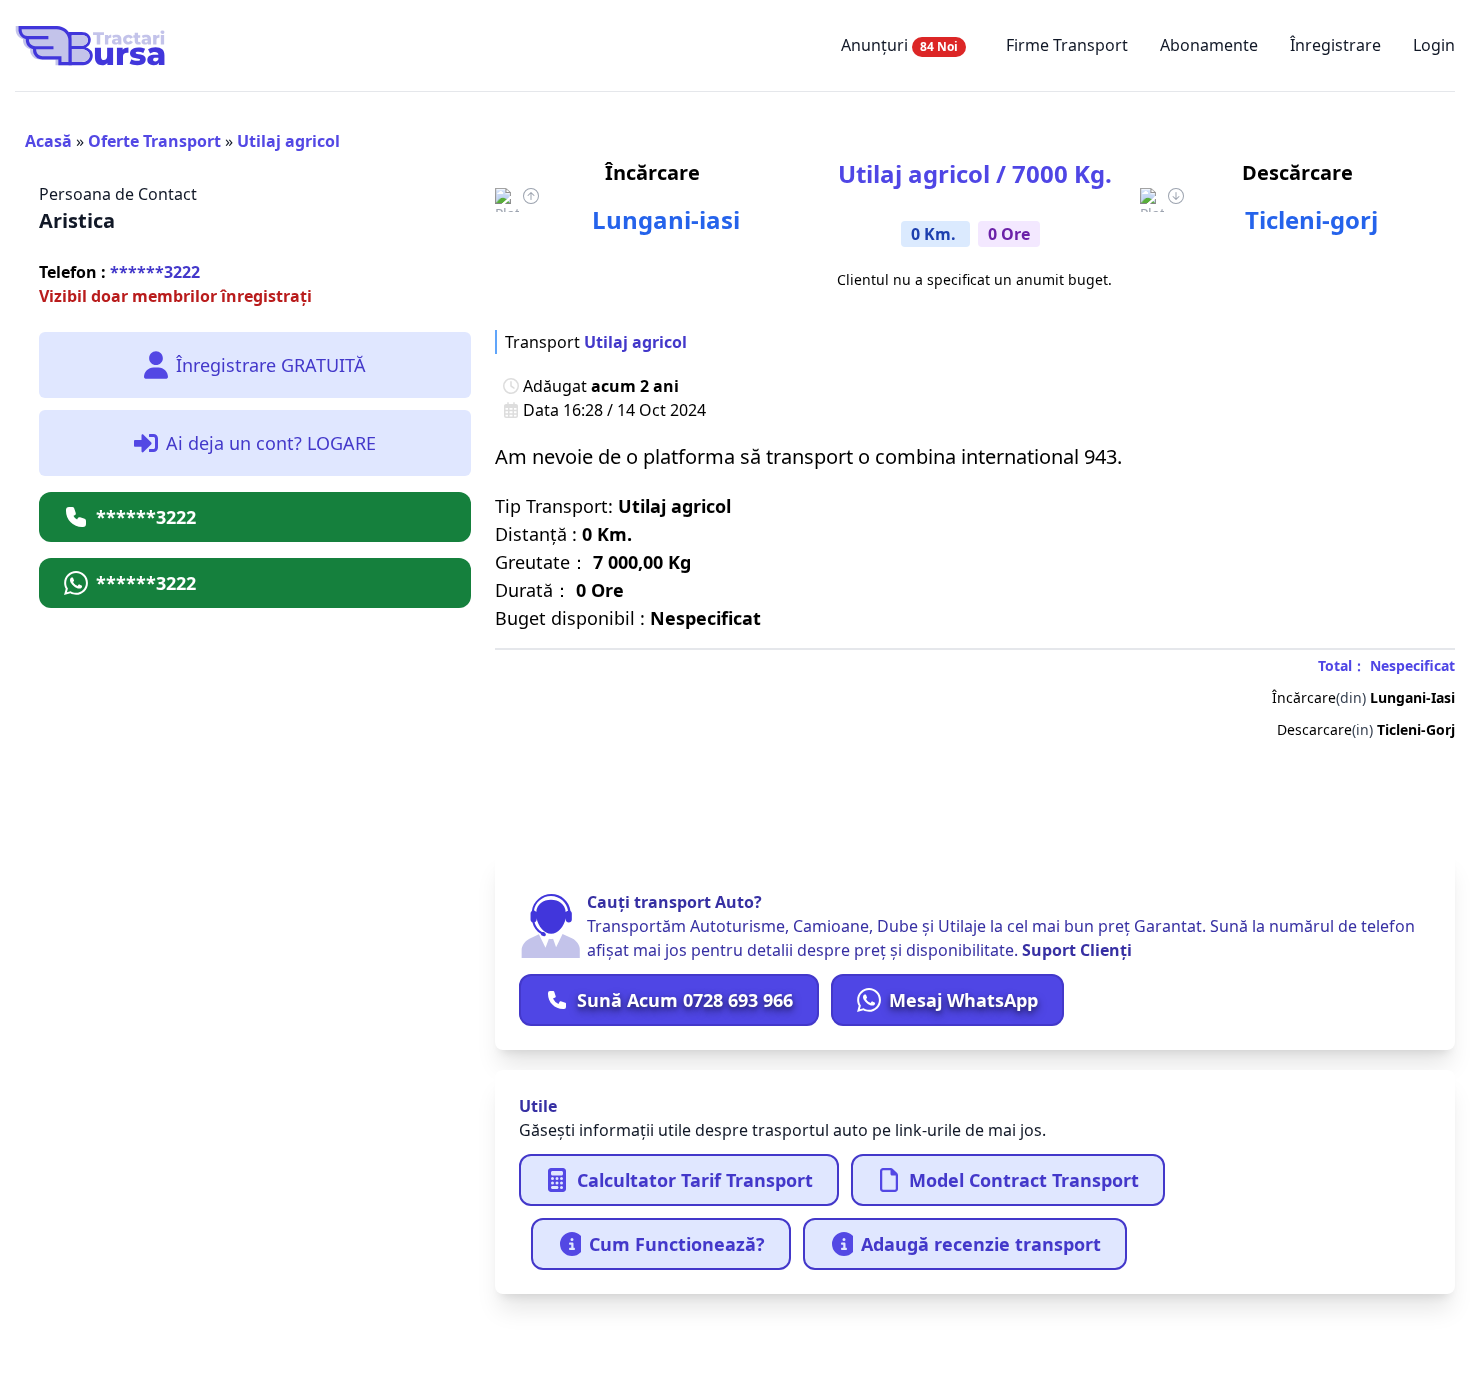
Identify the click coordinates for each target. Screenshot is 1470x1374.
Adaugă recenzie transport (981, 1244)
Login (1434, 45)
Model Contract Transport (1024, 1180)
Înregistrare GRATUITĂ (271, 365)
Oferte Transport (154, 141)
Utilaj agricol (288, 141)
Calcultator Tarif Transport (695, 1180)
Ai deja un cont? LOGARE (271, 443)
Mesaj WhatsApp (963, 1000)
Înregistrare (1335, 45)
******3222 (119, 272)
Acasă (48, 141)
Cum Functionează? (677, 1244)
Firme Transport (1067, 45)
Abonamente (1209, 45)
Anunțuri (899, 45)
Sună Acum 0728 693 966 (685, 1000)
